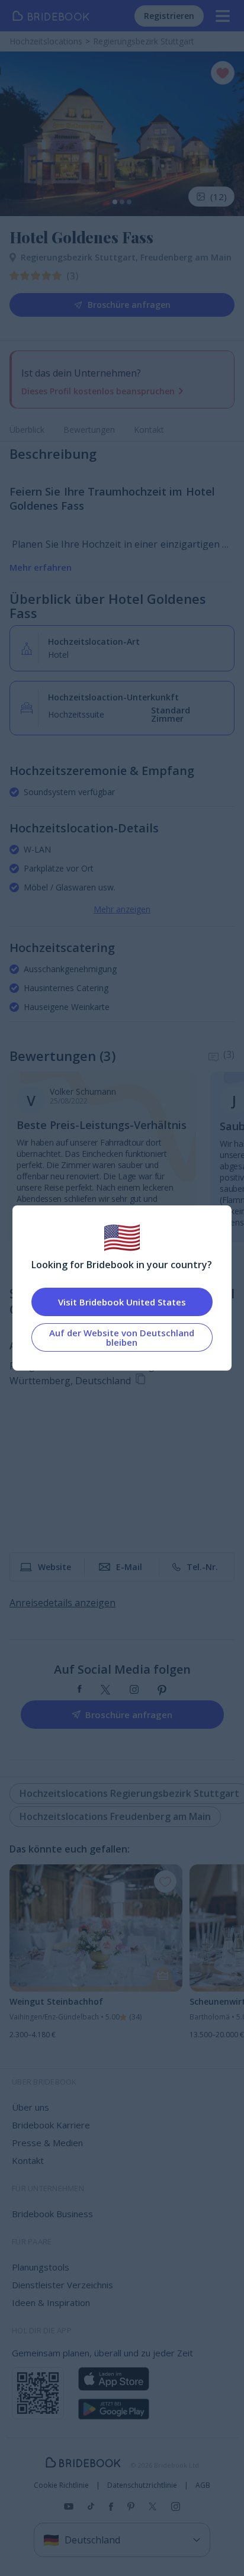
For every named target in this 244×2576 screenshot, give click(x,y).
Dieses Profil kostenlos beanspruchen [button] (98, 391)
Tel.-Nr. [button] (202, 1567)
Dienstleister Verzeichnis (62, 2285)
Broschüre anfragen (129, 305)
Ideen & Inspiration (51, 2302)
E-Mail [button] (129, 1567)
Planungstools (41, 2267)
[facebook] (80, 1690)
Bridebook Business (52, 2214)
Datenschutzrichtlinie (142, 2485)
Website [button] (54, 1567)
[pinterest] (162, 1690)
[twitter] (106, 1690)
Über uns (30, 2107)
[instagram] (134, 1690)
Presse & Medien (47, 2143)
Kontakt (149, 430)
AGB (203, 2485)
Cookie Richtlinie (61, 2485)
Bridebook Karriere (51, 2125)
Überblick (27, 430)
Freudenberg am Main (186, 257)
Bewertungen (89, 430)
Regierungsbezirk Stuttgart (81, 257)
